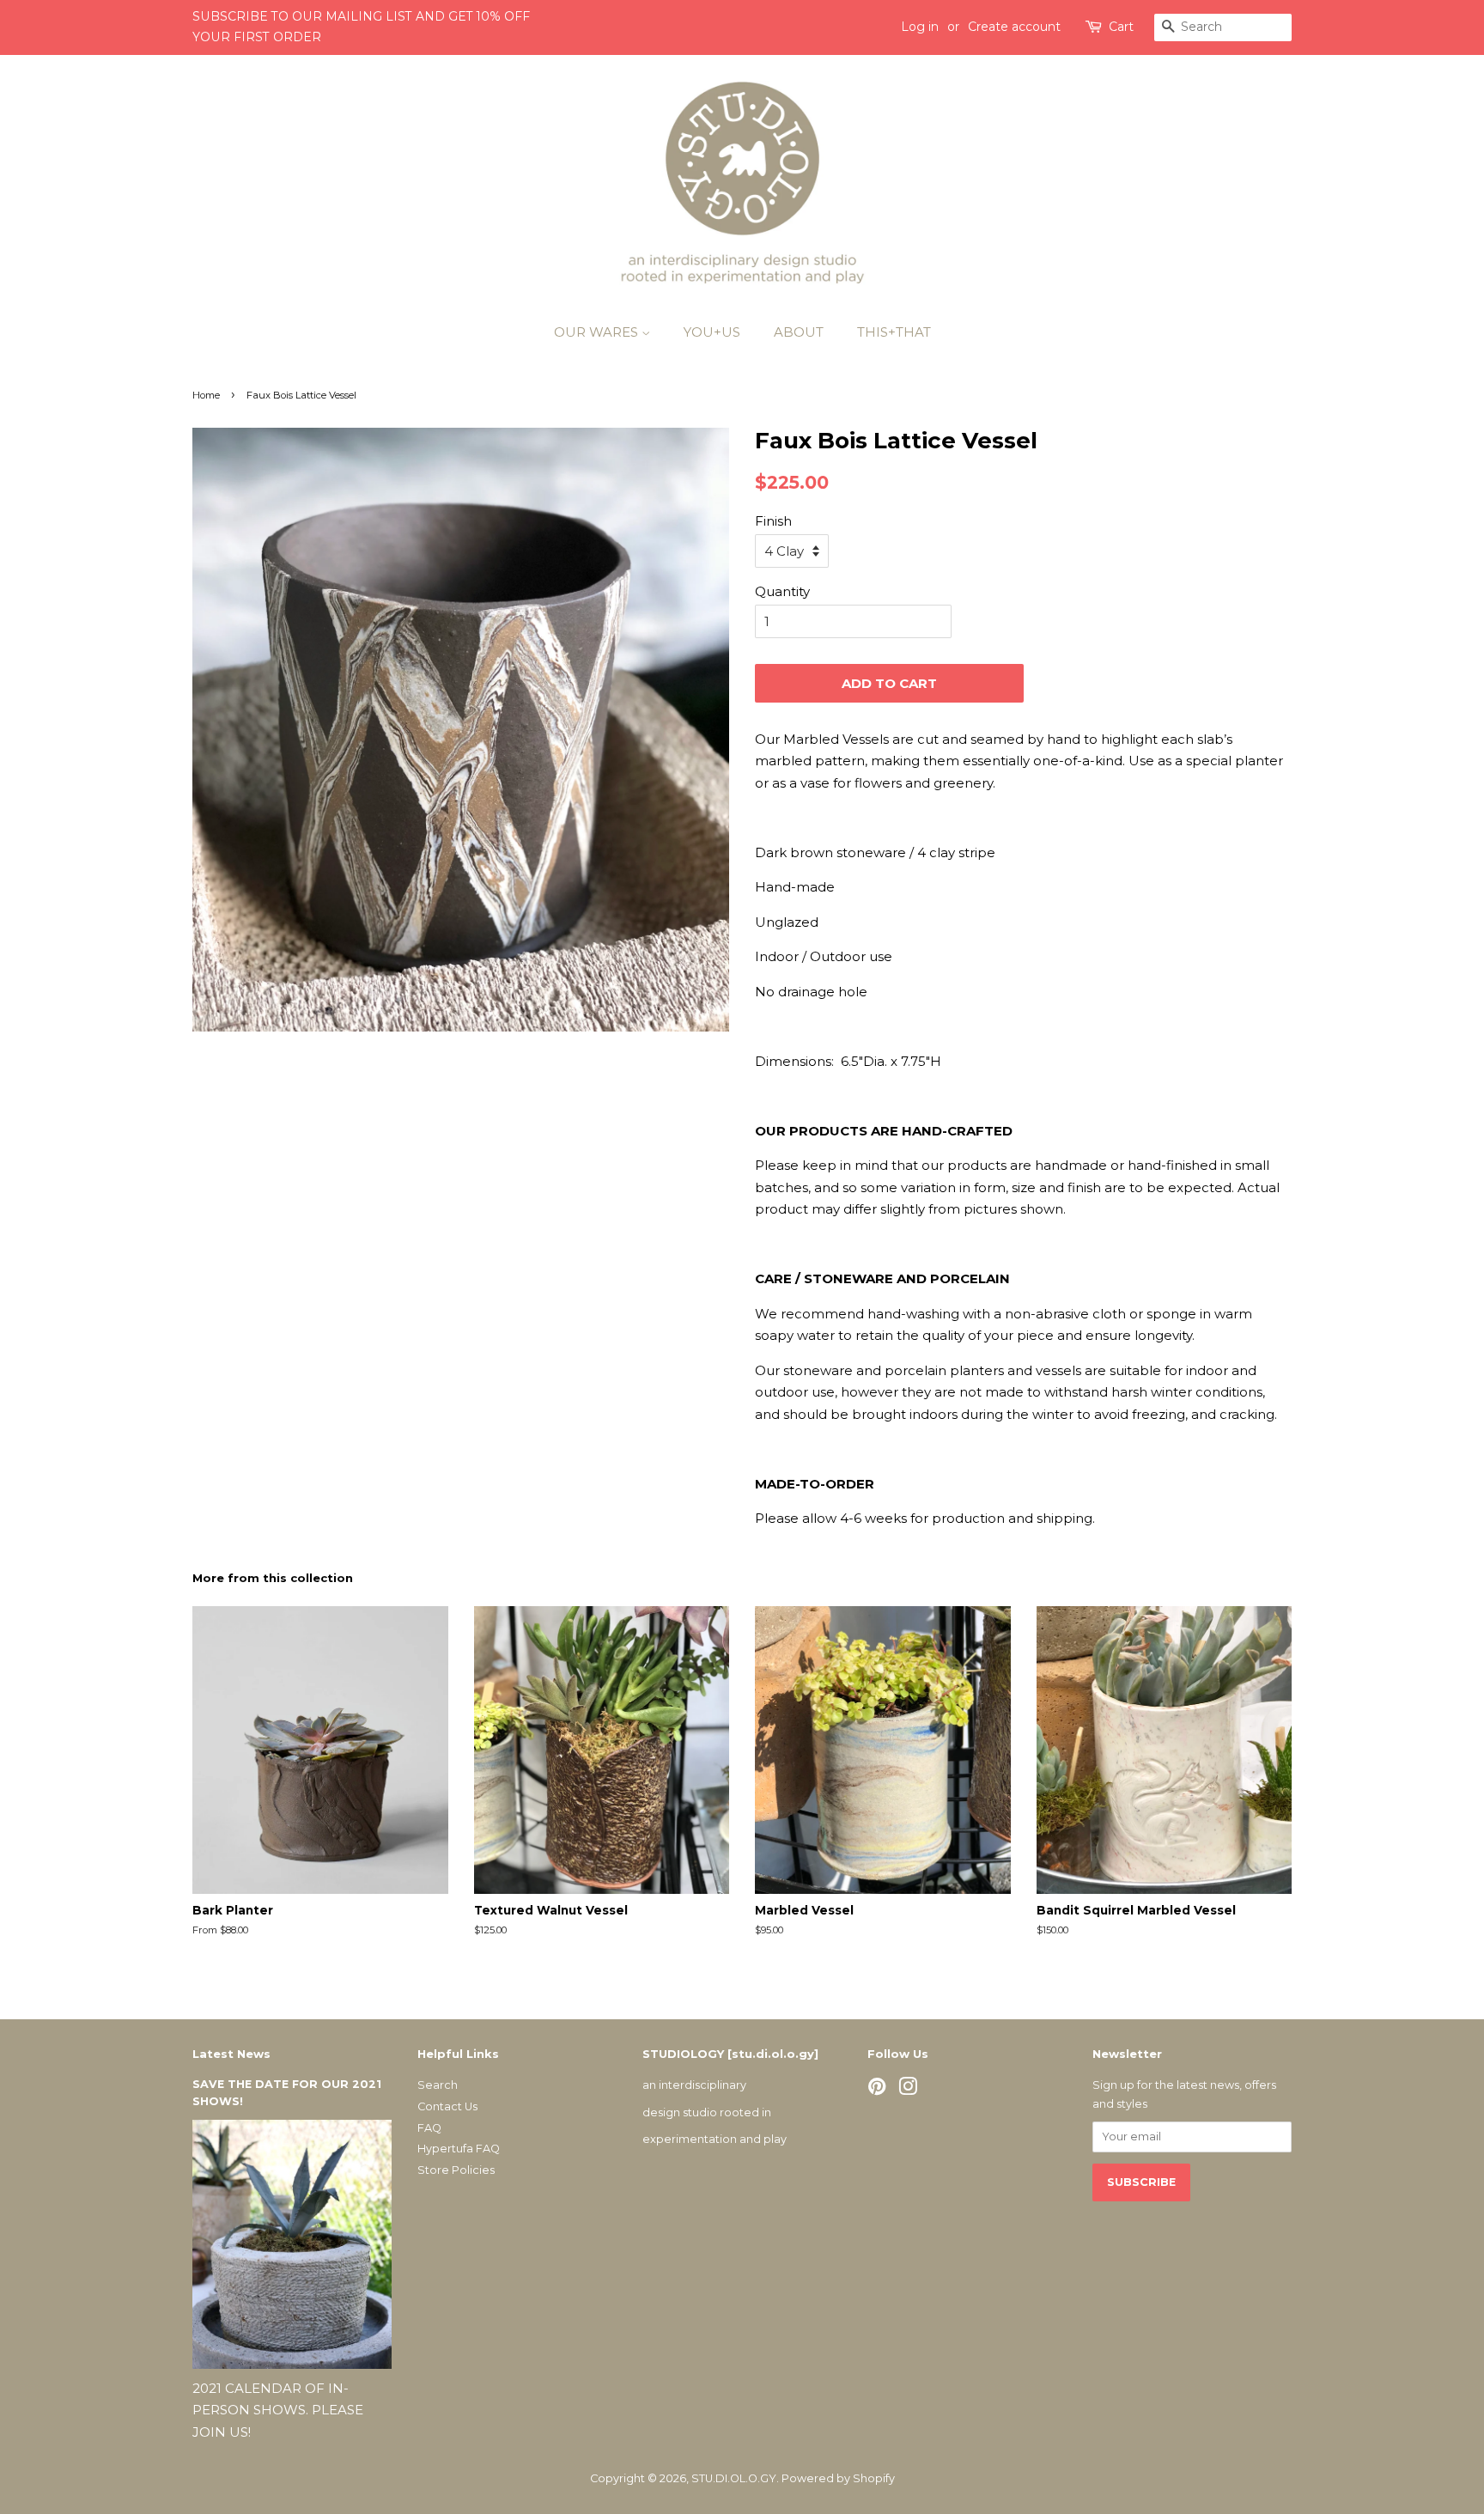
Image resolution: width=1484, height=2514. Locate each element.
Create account (1014, 27)
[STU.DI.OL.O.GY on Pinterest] (877, 2090)
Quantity (782, 591)
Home (206, 395)
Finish (773, 521)
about (799, 332)
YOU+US (712, 332)
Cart (1121, 27)
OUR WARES (598, 332)
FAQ (429, 2128)
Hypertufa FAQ (459, 2149)
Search (438, 2085)
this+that (894, 332)
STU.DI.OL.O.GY (734, 2478)
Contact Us (447, 2106)
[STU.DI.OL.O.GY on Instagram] (908, 2090)
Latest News (231, 2054)
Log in (920, 27)
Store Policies (456, 2170)
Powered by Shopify (838, 2478)
